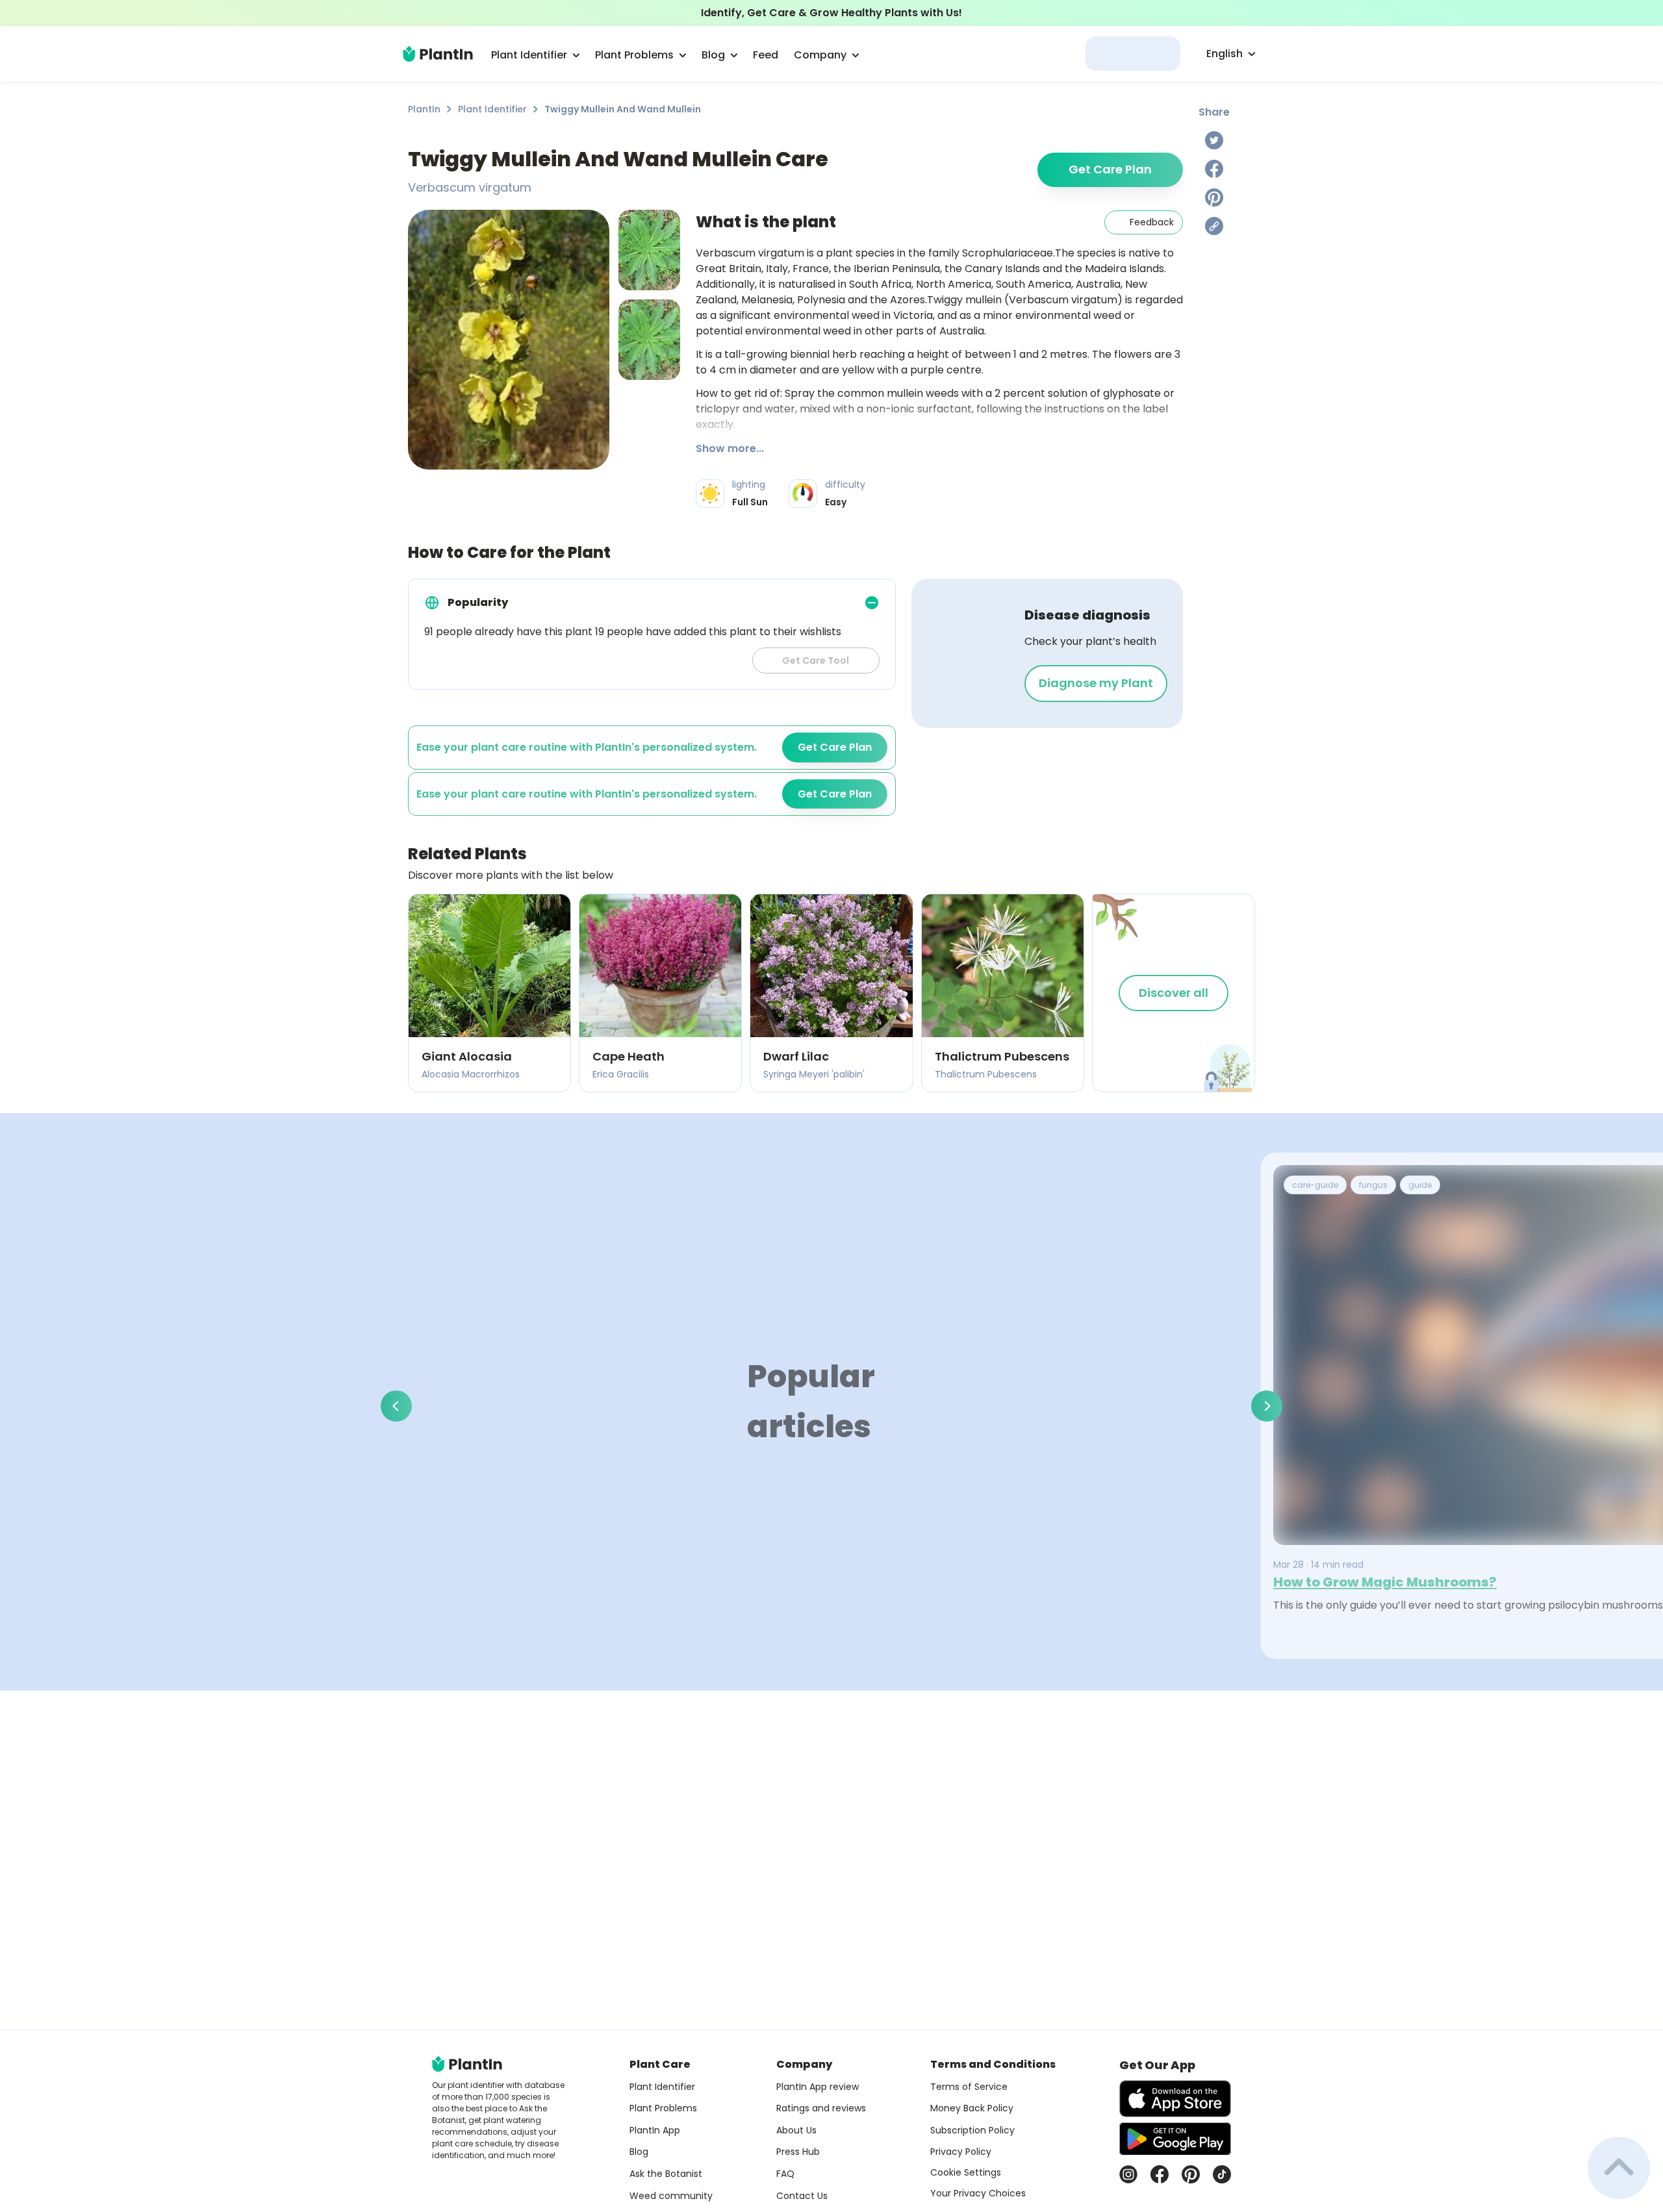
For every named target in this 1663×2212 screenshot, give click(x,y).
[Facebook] (1214, 169)
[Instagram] (1128, 2174)
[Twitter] (1214, 140)
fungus (1373, 1185)
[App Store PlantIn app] (1175, 2099)
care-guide (1315, 1185)
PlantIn (424, 109)
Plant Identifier (492, 109)
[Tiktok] (1222, 2174)
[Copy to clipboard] (1214, 226)
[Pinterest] (1214, 197)
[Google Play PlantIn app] (1175, 2139)
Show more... (730, 448)
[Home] (438, 54)
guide (1420, 1185)
